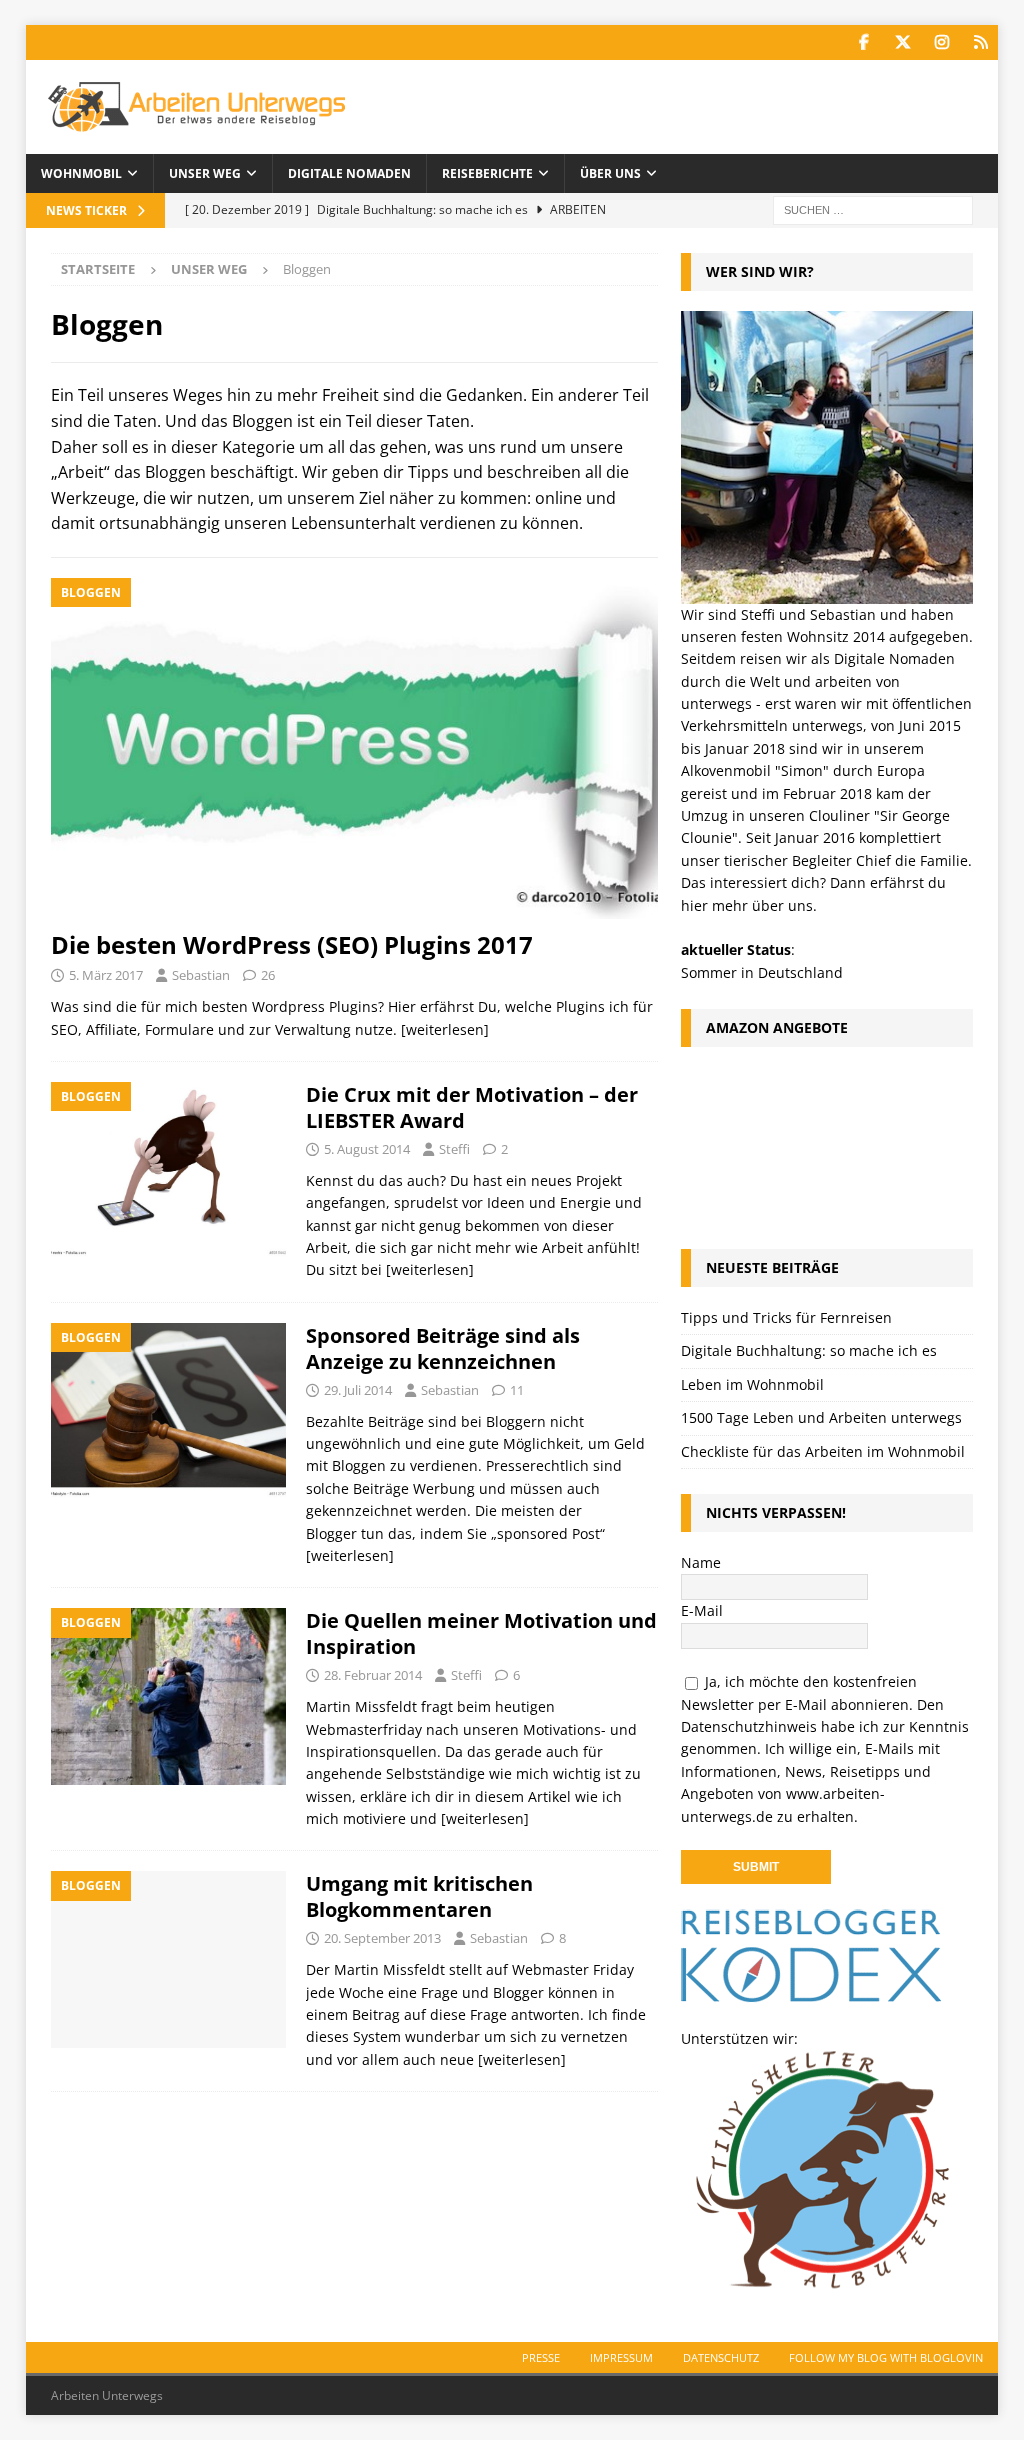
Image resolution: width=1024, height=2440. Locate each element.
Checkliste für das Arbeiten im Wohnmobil (823, 1451)
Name (701, 1562)
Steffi (454, 1149)
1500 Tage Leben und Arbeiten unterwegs (821, 1417)
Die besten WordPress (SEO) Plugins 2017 (292, 944)
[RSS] (980, 42)
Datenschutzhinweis (749, 1726)
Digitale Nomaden (349, 173)
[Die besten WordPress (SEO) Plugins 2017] (354, 748)
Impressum (621, 2357)
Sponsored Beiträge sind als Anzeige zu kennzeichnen (443, 1348)
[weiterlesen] (445, 1029)
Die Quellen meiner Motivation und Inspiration (481, 1633)
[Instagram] (941, 42)
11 (517, 1390)
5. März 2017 (106, 975)
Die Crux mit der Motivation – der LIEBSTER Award (472, 1107)
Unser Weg (205, 173)
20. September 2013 (382, 1938)
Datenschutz (721, 2357)
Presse (541, 2357)
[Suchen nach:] (873, 208)
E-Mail (702, 1610)
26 (268, 975)
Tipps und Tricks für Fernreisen (786, 1317)
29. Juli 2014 (358, 1390)
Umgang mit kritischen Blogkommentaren (419, 1896)
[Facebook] (863, 42)
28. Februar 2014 (373, 1675)
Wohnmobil (81, 173)
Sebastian (201, 975)
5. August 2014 (367, 1149)
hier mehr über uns (747, 905)
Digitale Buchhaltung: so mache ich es (809, 1350)
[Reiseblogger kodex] (811, 1991)
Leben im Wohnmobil (752, 1384)
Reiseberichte (487, 173)
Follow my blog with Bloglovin (886, 2357)
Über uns (610, 173)
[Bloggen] (168, 1170)
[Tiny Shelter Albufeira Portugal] (817, 2279)
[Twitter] (902, 42)
